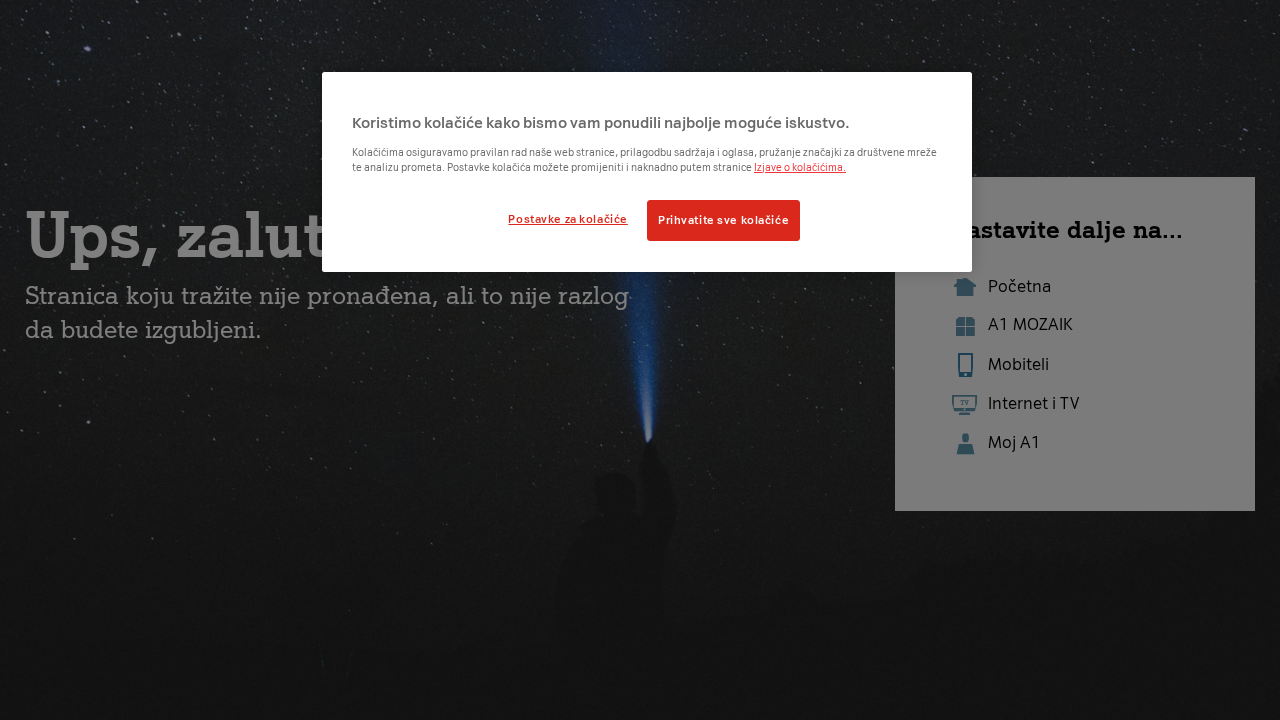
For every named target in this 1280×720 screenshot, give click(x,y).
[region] (647, 172)
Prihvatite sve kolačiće (723, 220)
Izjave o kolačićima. (800, 167)
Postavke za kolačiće (567, 219)
